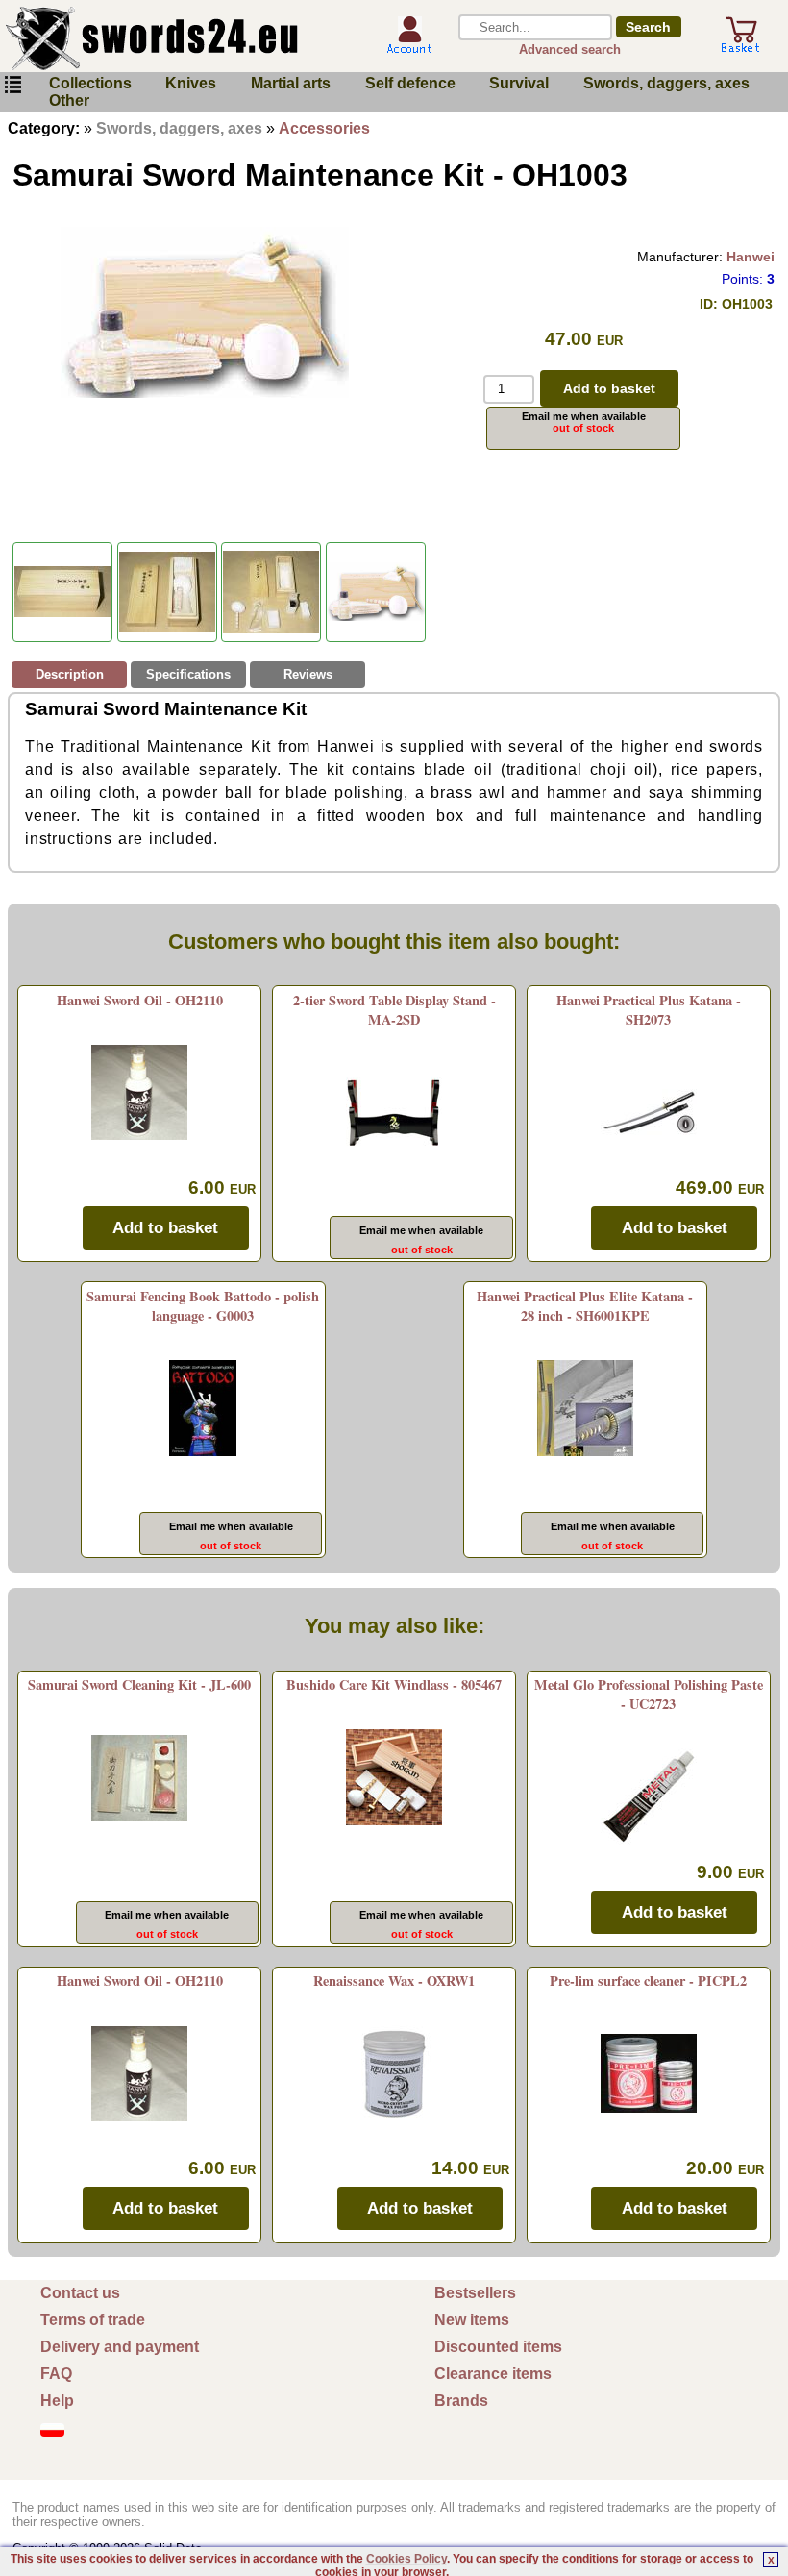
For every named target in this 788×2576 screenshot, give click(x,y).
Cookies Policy (406, 2559)
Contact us (80, 2293)
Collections (90, 83)
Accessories (324, 128)
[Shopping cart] (741, 46)
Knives (191, 83)
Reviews (308, 674)
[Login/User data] (409, 47)
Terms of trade (93, 2320)
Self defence (410, 83)
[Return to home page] (182, 38)
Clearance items (493, 2374)
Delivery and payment (120, 2347)
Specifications (188, 674)
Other (69, 100)
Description (70, 674)
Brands (461, 2401)
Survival (519, 83)
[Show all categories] (12, 85)
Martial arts (291, 83)
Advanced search (570, 50)
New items (472, 2320)
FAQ (56, 2374)
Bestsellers (475, 2293)
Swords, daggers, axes (666, 83)
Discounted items (498, 2347)
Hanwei (751, 257)
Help (57, 2401)
